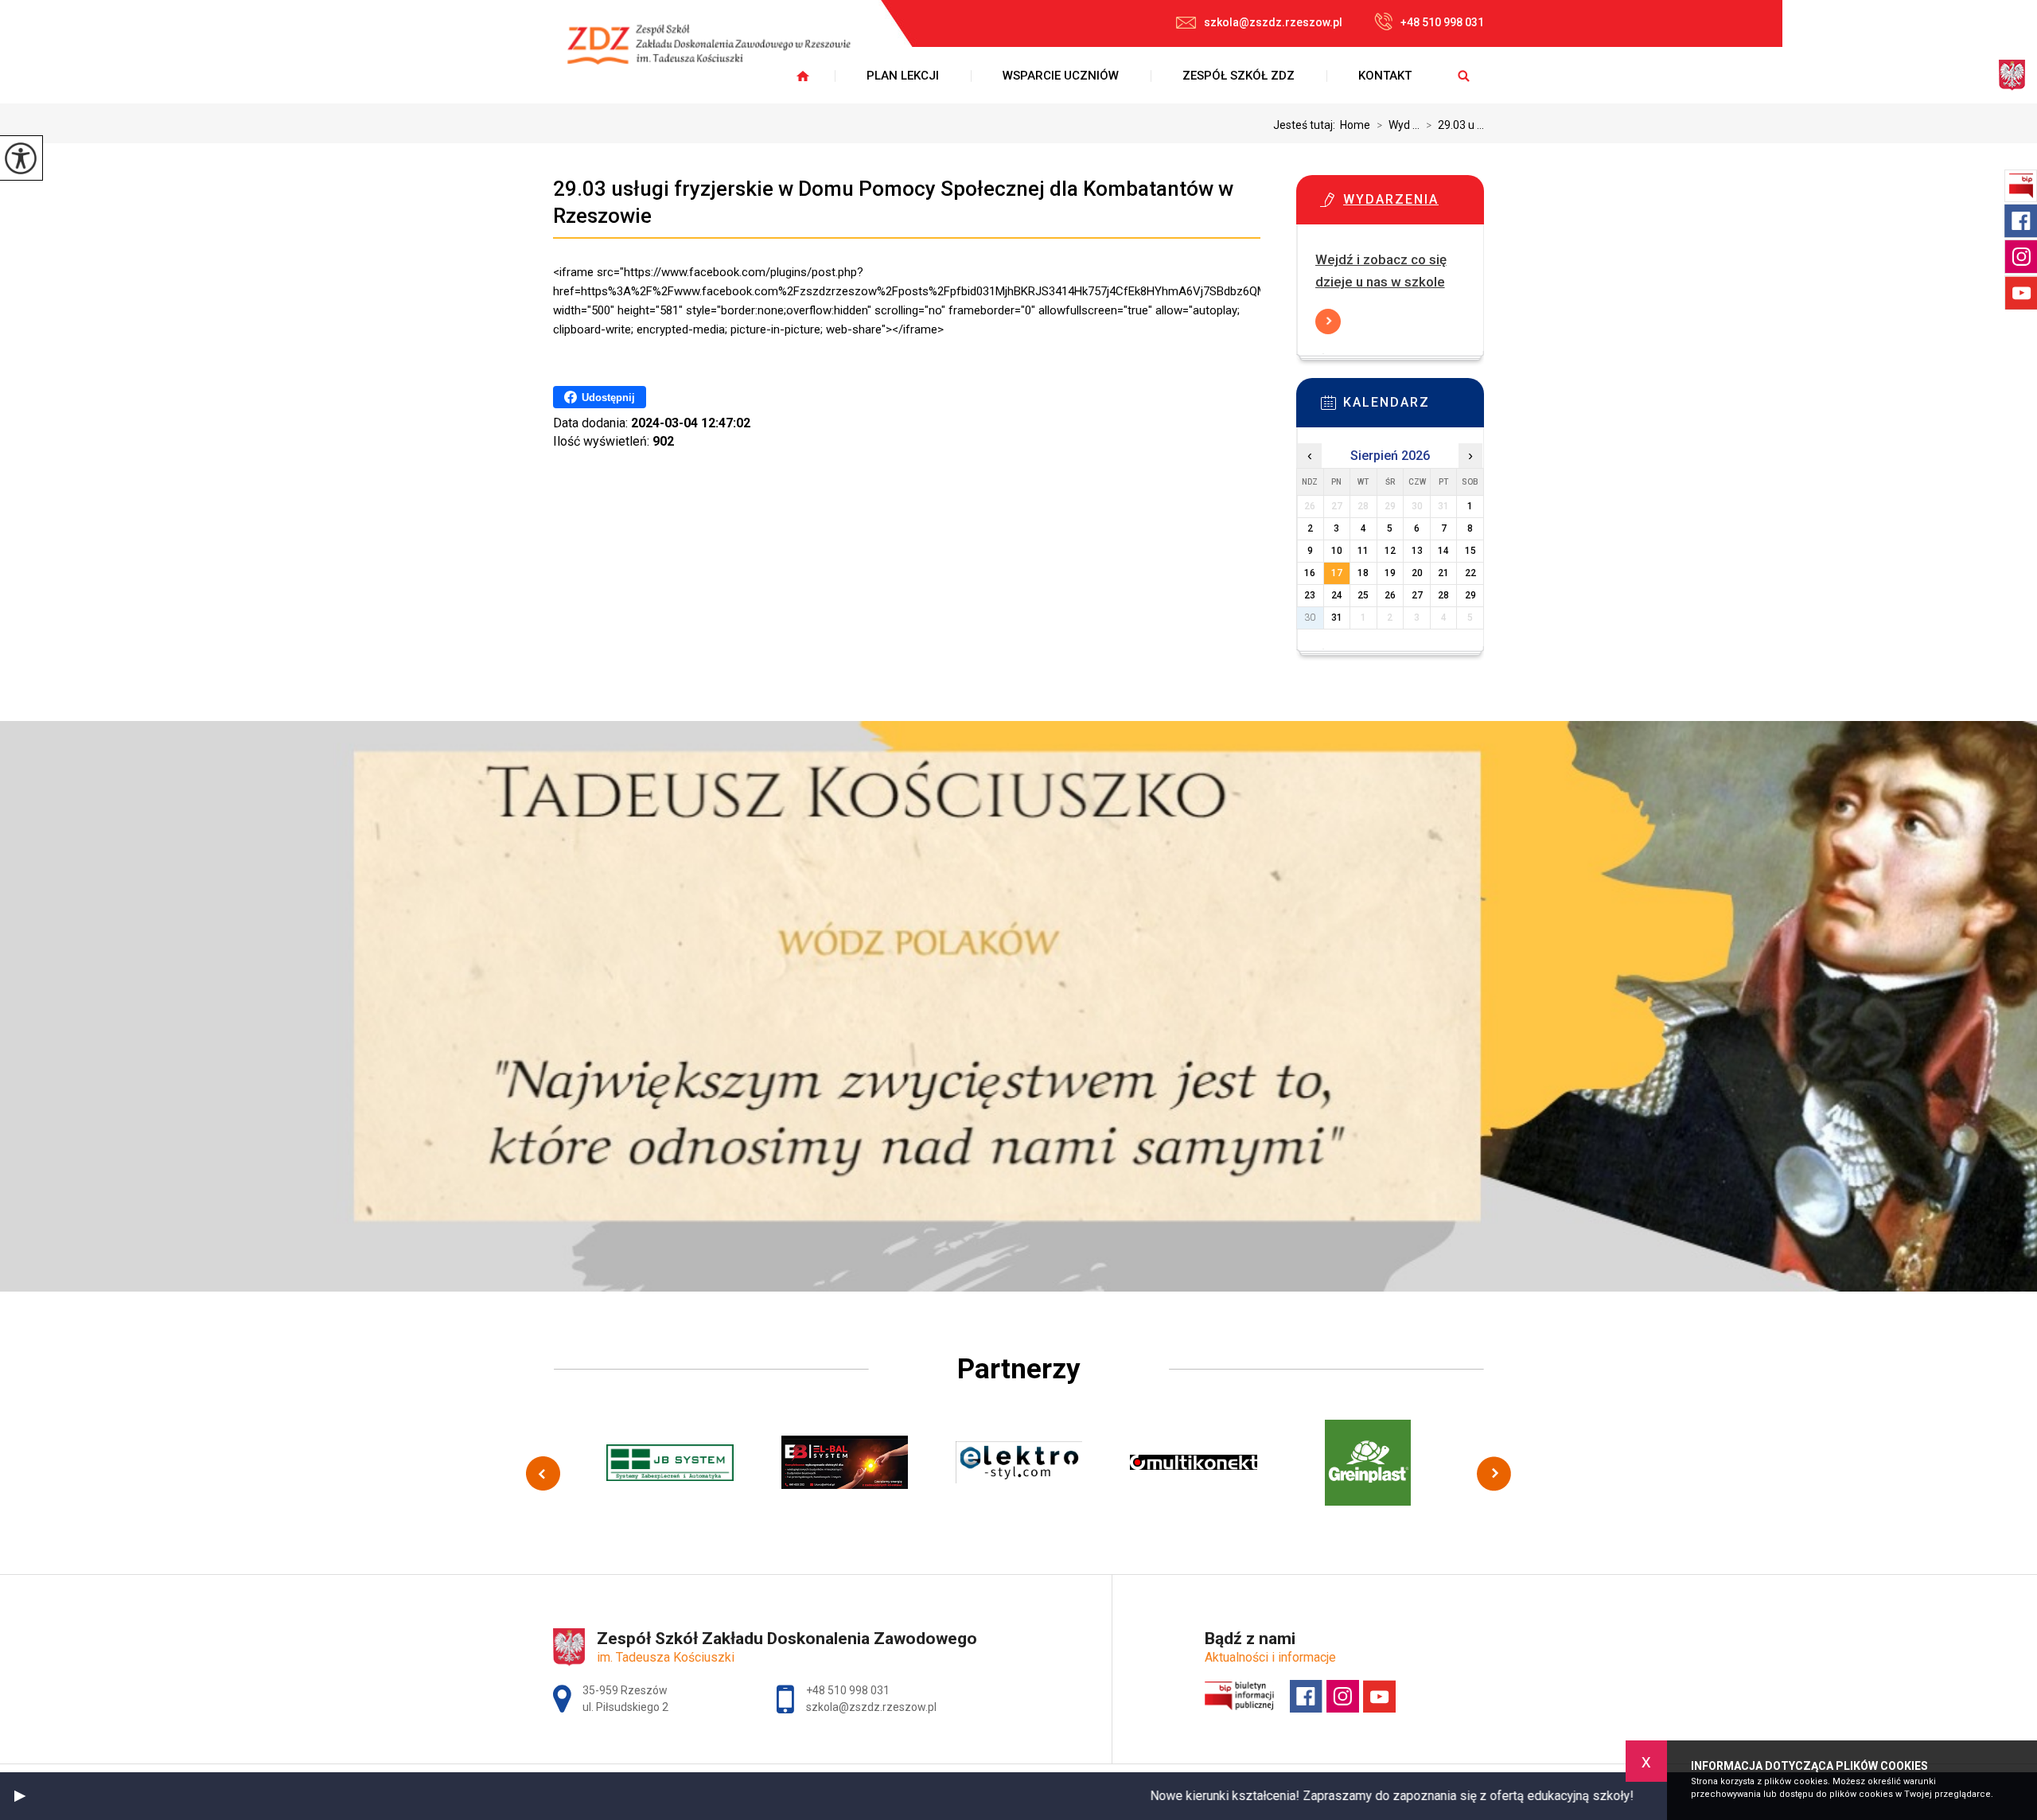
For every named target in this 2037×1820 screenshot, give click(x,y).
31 (1337, 618)
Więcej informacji (1328, 322)
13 (1417, 551)
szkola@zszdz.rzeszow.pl (1273, 22)
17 (1337, 573)
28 (1443, 595)
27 (1417, 595)
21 (1443, 573)
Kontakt (1385, 76)
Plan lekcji (903, 76)
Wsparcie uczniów (1061, 76)
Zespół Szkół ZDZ (1239, 76)
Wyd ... (1398, 125)
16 (1310, 573)
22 (1470, 573)
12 (1390, 551)
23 (1310, 595)
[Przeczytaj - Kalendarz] (1414, 407)
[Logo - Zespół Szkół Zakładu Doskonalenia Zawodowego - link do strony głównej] (720, 54)
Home (1355, 125)
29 (1470, 595)
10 (1337, 551)
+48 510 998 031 (1442, 22)
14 (1443, 551)
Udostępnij (608, 398)
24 (1337, 595)
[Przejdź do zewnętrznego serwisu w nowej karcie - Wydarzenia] (1414, 205)
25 (1363, 595)
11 (1363, 551)
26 (1390, 595)
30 (1310, 618)
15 (1470, 551)
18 (1363, 573)
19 (1390, 573)
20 (1417, 573)
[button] (20, 1796)
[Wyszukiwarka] (1464, 76)
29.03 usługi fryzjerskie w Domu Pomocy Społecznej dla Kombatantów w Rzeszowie (893, 202)
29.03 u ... (1455, 125)
